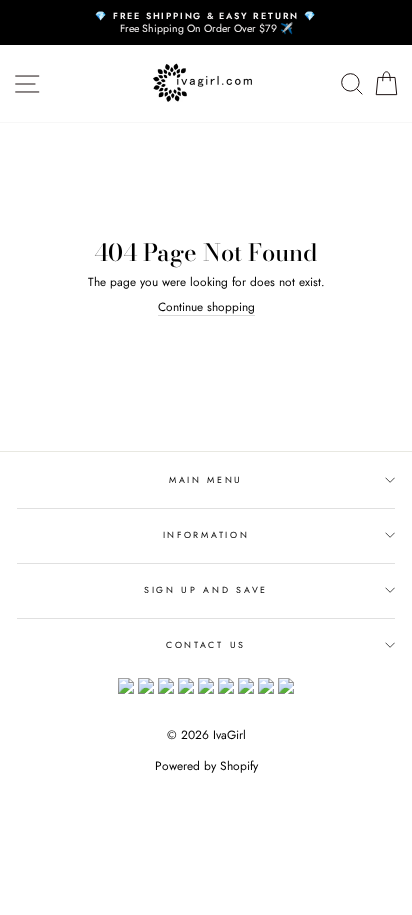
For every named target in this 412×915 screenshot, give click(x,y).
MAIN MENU (206, 479)
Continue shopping (206, 307)
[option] (206, 22)
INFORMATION (206, 534)
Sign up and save (206, 589)
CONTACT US (206, 644)
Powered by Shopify (206, 766)
